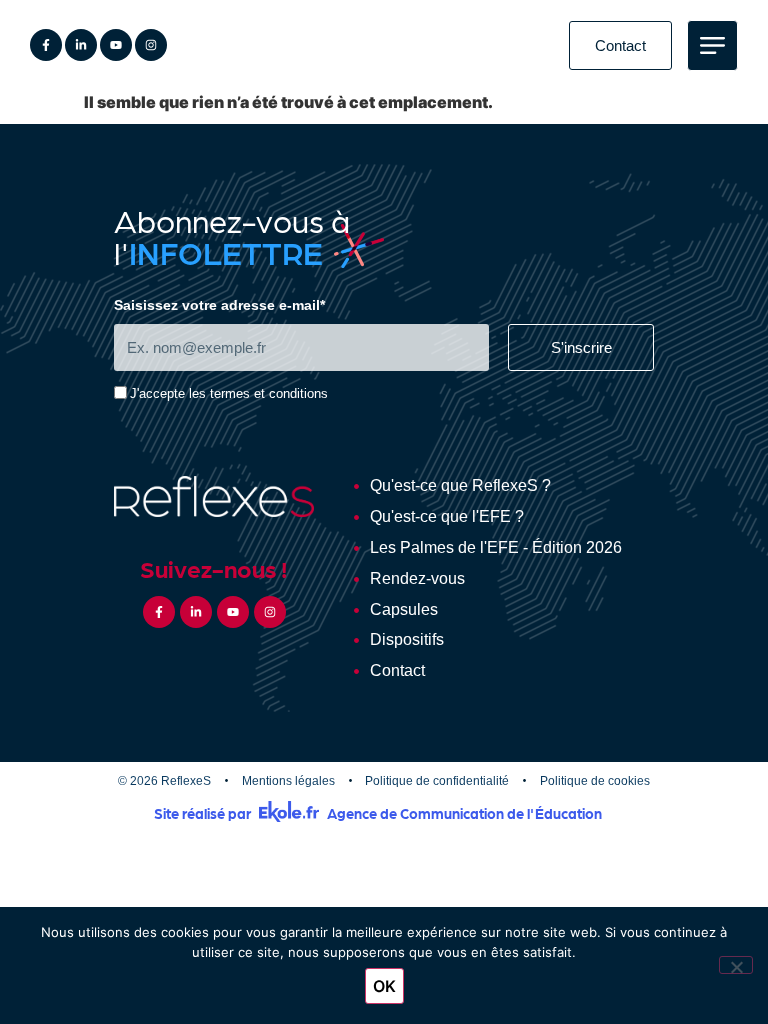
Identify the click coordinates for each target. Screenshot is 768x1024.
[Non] (736, 965)
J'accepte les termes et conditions (229, 394)
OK (384, 986)
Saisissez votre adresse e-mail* (219, 305)
